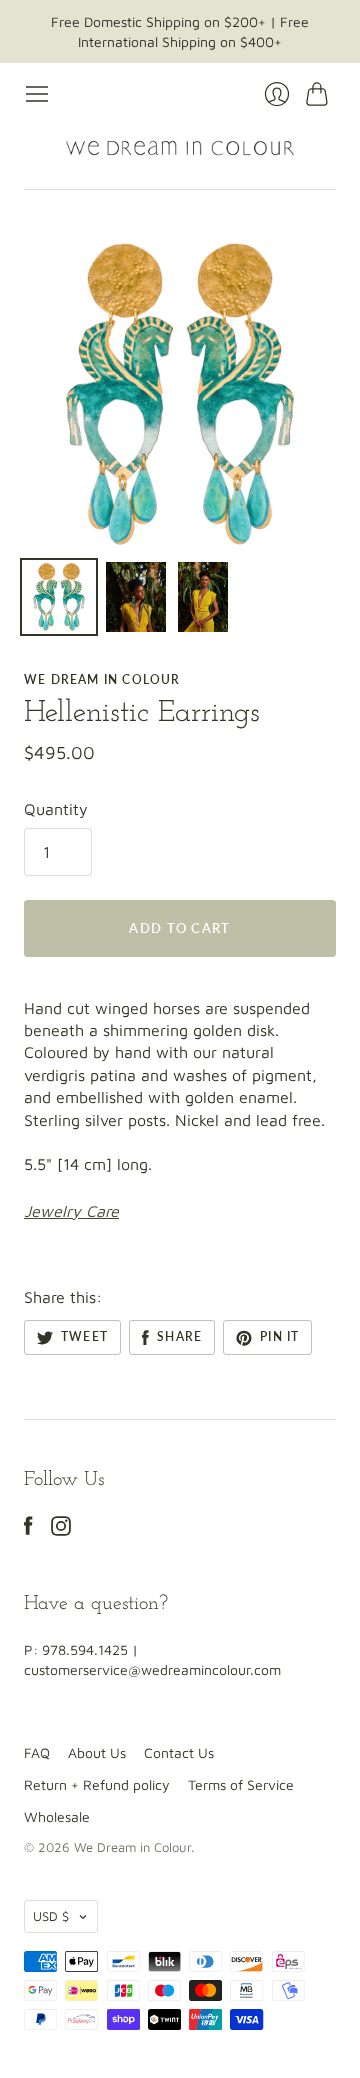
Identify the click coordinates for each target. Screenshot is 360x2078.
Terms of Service (241, 1784)
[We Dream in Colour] (180, 147)
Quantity (56, 809)
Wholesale (57, 1816)
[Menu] (37, 94)
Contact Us (179, 1752)
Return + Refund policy (97, 1784)
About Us (97, 1752)
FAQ (37, 1752)
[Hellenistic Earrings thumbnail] (59, 597)
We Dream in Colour (102, 679)
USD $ (51, 1916)
